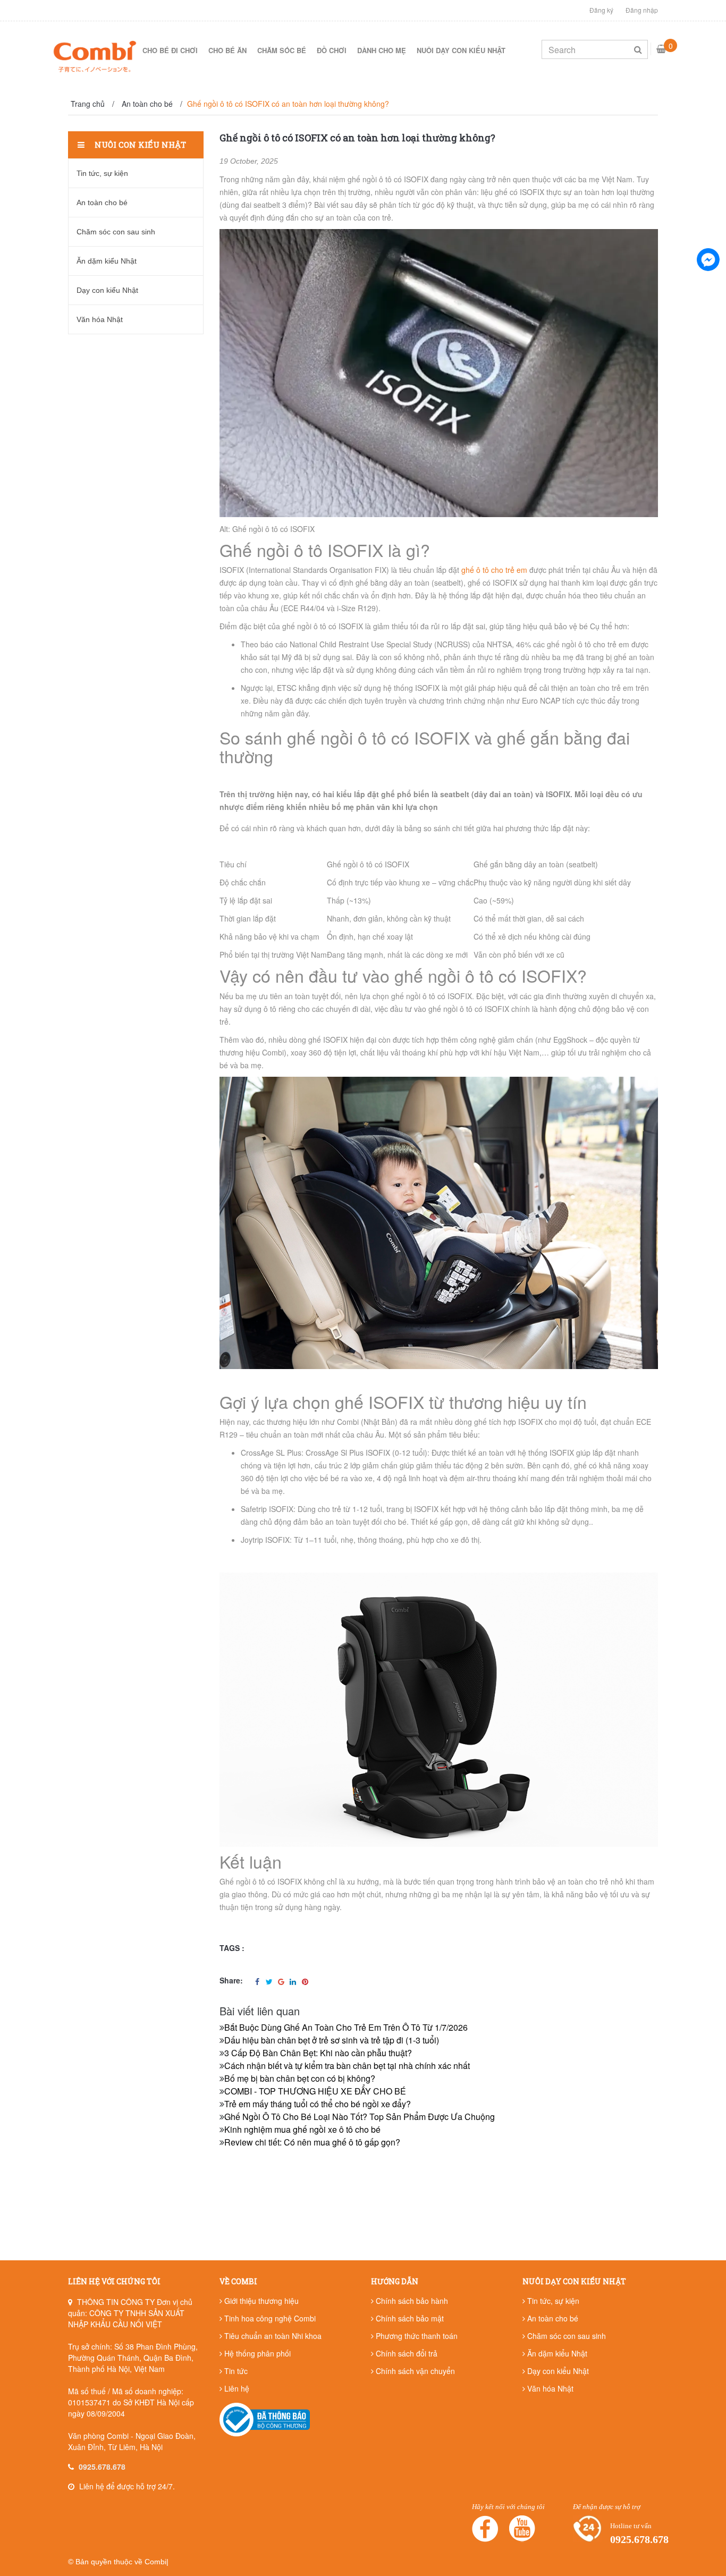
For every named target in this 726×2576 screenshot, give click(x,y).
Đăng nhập (642, 10)
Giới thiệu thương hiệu (260, 2301)
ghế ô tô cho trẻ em (494, 570)
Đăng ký (601, 10)
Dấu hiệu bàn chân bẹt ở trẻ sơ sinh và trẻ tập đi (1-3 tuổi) (332, 2040)
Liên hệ (236, 2388)
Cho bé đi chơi (170, 50)
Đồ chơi (332, 50)
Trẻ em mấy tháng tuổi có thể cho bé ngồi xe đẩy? (318, 2104)
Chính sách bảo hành (411, 2301)
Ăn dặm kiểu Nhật (107, 261)
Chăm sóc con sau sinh (116, 232)
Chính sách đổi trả (406, 2353)
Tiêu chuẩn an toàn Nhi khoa (272, 2336)
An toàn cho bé (102, 202)
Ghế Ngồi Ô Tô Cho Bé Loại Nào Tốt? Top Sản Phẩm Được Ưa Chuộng (360, 2117)
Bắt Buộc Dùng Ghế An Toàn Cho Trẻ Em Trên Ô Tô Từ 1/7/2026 (346, 2027)
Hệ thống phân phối (256, 2353)
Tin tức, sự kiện (102, 173)
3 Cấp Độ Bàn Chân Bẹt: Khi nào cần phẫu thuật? (318, 2053)
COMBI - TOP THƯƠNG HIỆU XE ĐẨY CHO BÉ (315, 2091)
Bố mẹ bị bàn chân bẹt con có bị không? (300, 2078)
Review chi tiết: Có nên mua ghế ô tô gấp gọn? (312, 2142)
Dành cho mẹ (382, 50)
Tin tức (235, 2371)
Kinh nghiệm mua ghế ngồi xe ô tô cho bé (302, 2129)
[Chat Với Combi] (708, 259)
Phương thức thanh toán (416, 2336)
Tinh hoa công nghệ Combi (269, 2318)
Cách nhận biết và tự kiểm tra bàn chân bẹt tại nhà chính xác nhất (347, 2066)
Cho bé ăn (227, 50)
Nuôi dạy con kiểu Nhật (461, 50)
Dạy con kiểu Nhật (107, 290)
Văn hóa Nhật (100, 319)
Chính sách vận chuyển (414, 2371)
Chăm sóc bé (282, 50)
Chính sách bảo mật (409, 2318)
